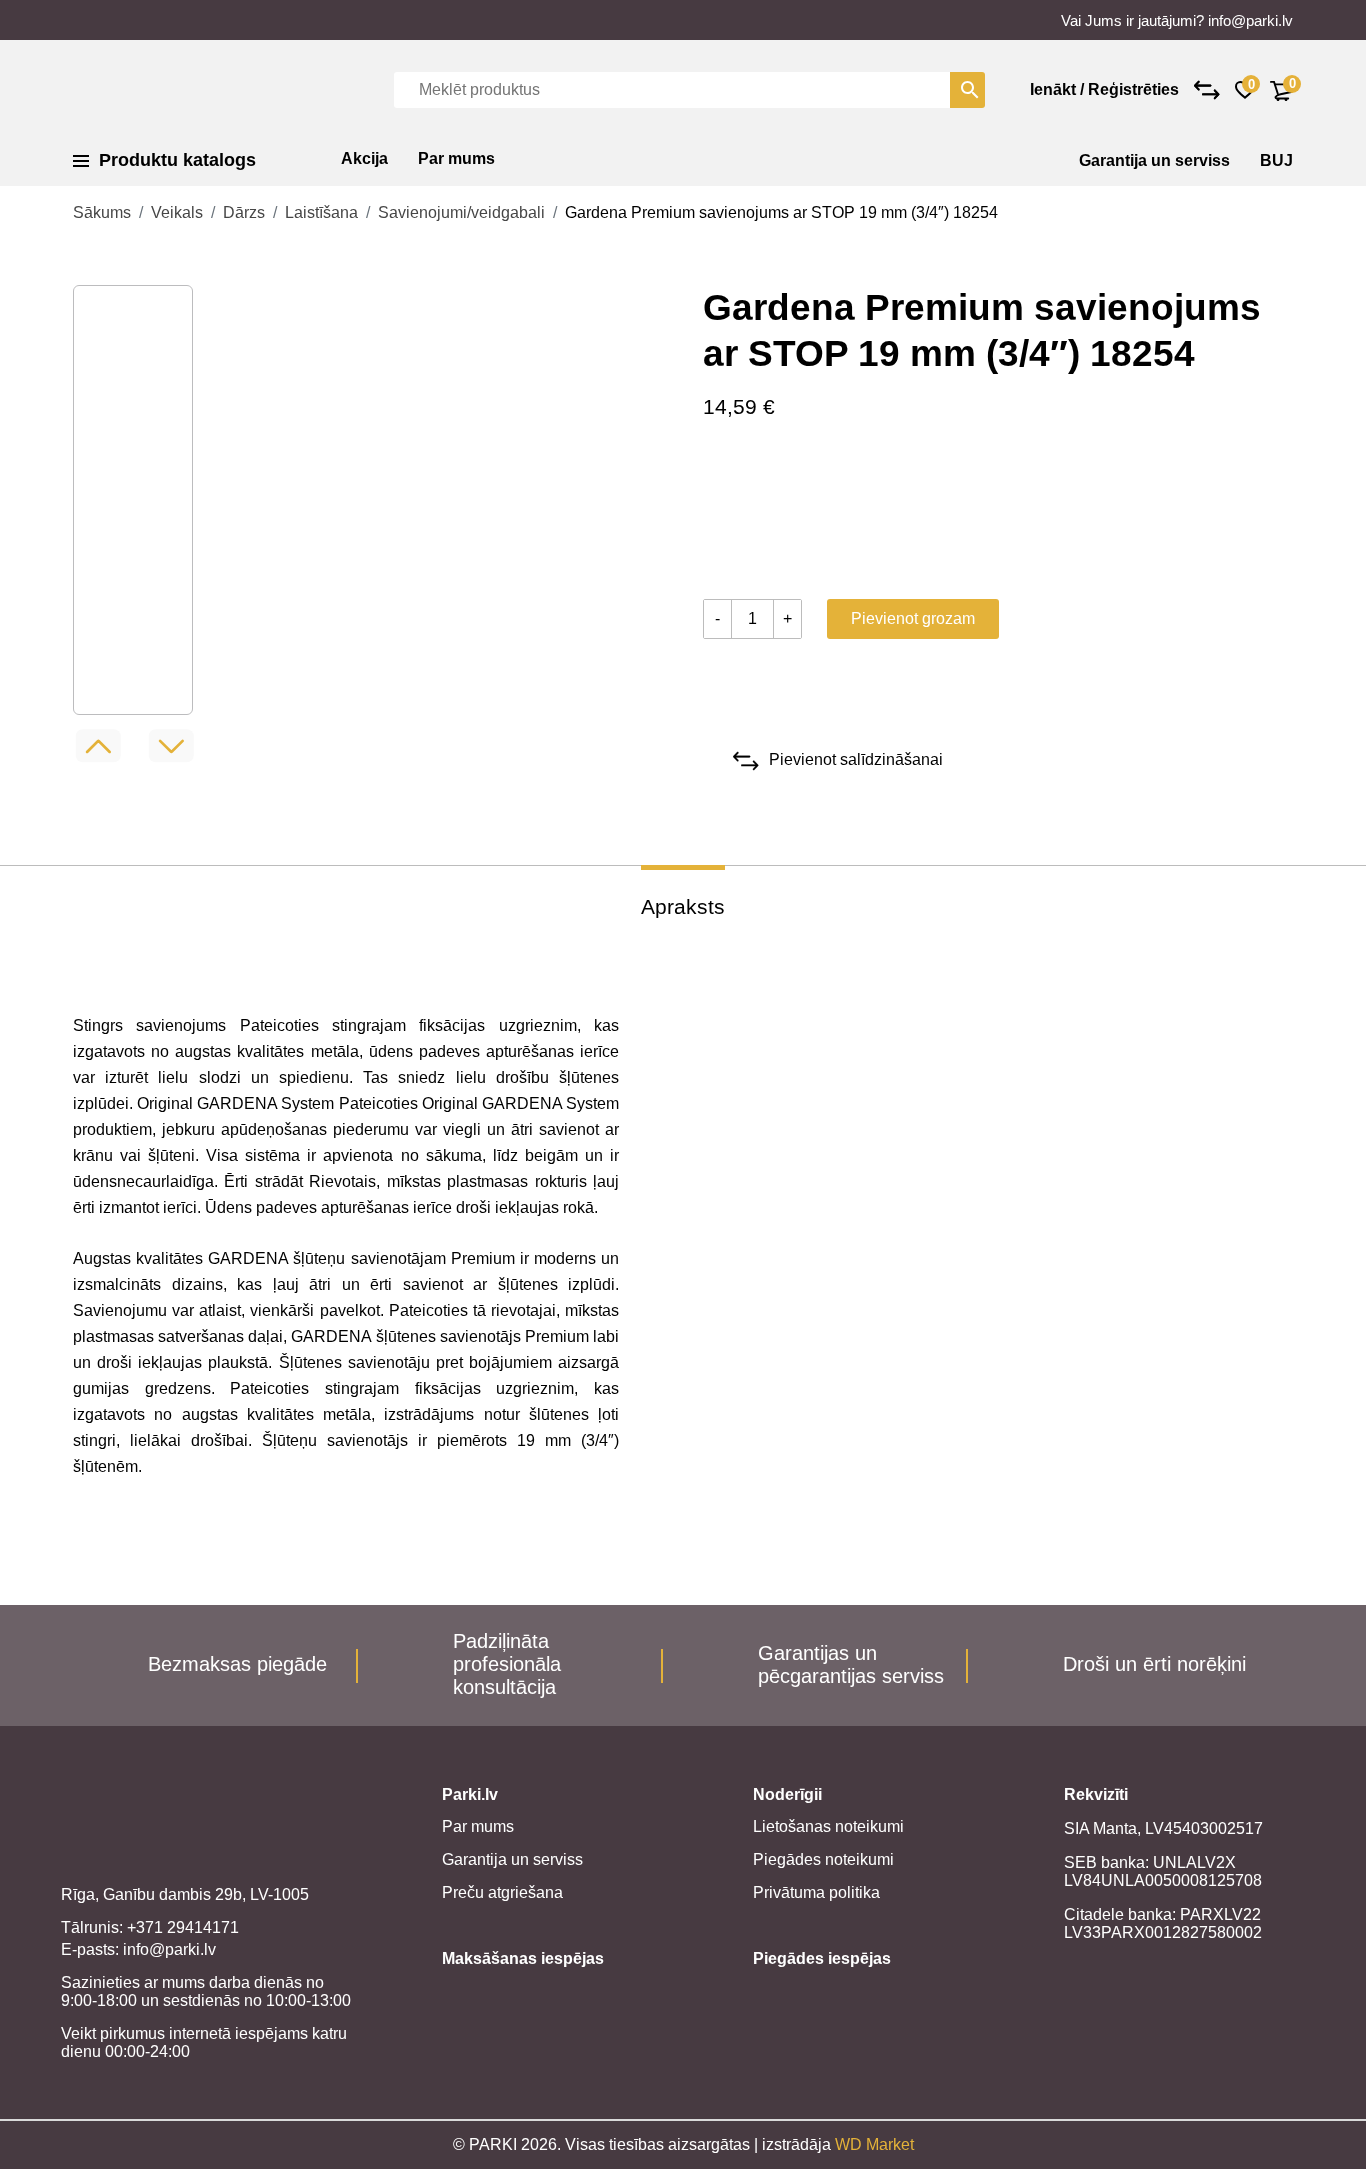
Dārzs (244, 212)
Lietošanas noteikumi (828, 1826)
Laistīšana (321, 212)
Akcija (364, 158)
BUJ (1276, 160)
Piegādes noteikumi (823, 1859)
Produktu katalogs (177, 160)
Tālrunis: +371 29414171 (150, 1927)
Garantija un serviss (1154, 160)
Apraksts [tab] (683, 906)
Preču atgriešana (502, 1892)
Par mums (456, 158)
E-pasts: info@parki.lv (138, 1949)
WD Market (874, 2144)
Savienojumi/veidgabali (461, 212)
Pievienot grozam (913, 618)
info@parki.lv (1250, 20)
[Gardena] (778, 514)
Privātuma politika (816, 1892)
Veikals (177, 212)
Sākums (102, 212)
